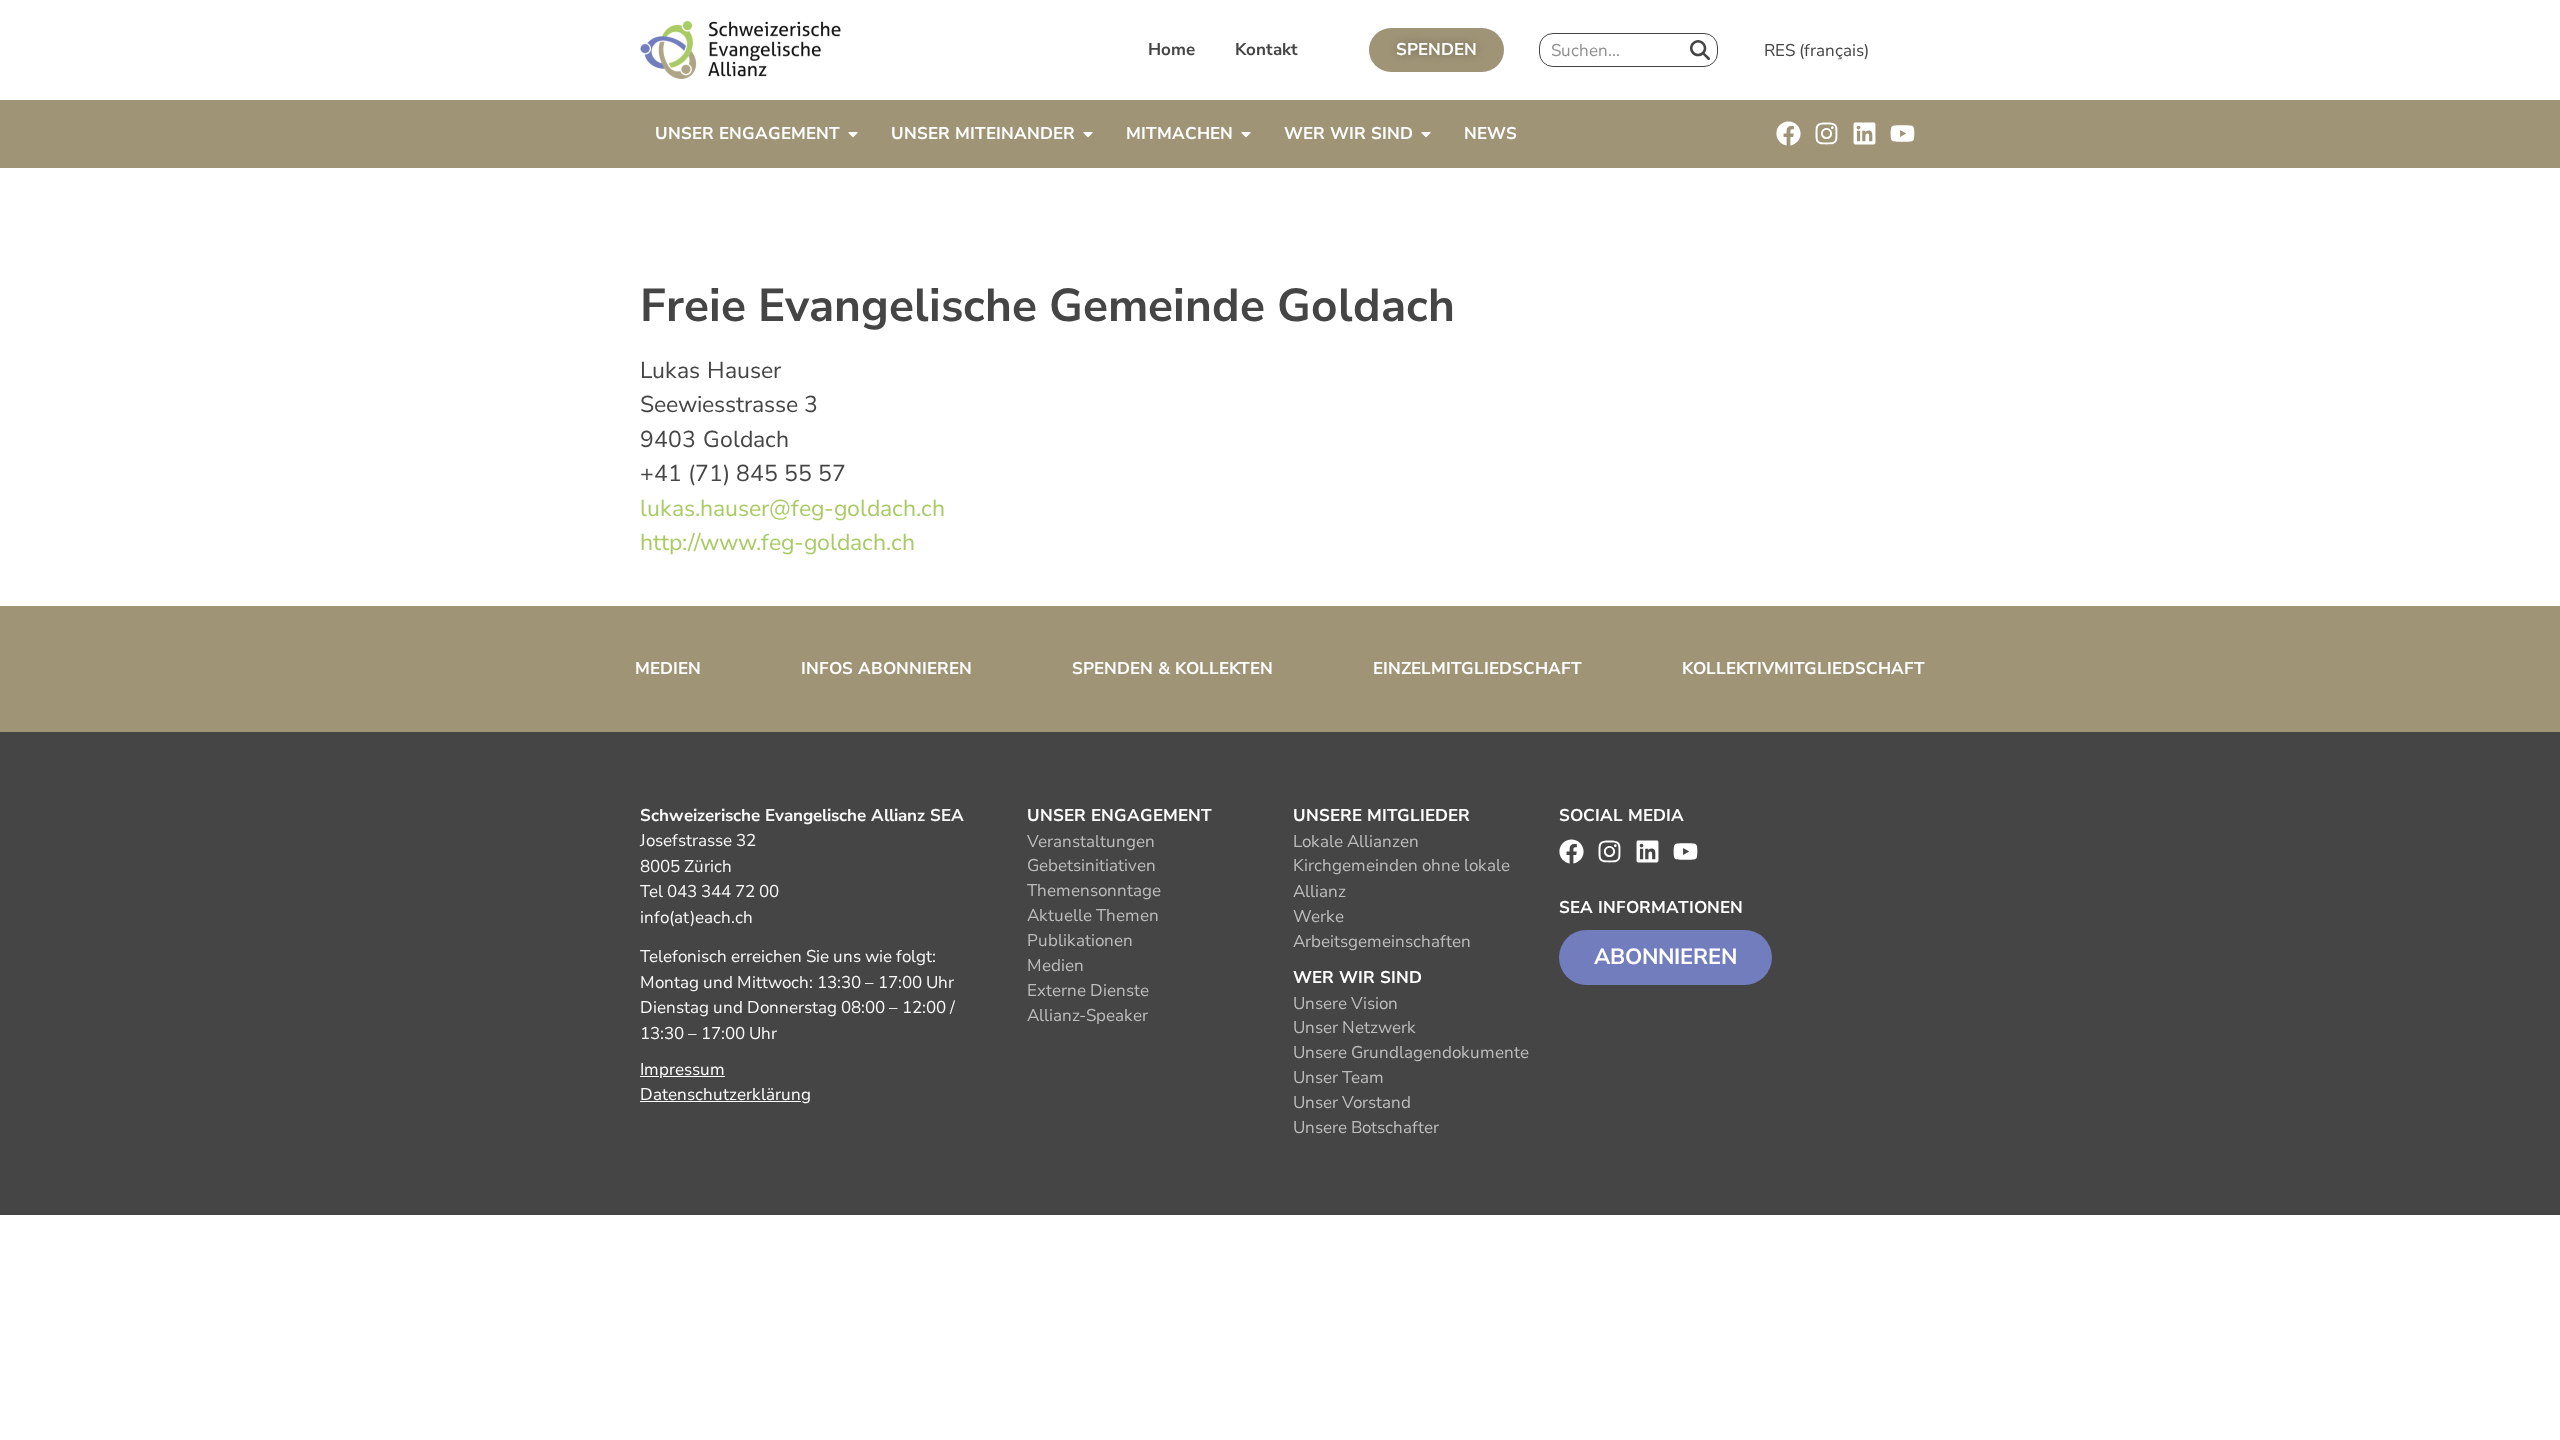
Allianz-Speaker (1087, 1015)
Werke (1318, 916)
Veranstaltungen (1091, 841)
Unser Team (1338, 1077)
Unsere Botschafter (1366, 1127)
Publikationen (1080, 940)
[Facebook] (1788, 133)
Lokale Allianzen (1356, 841)
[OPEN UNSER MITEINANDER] (1088, 134)
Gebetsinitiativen (1091, 865)
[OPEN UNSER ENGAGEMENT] (853, 134)
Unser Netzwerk (1354, 1027)
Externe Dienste (1088, 990)
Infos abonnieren (886, 668)
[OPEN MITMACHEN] (1246, 134)
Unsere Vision (1345, 1003)
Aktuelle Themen (1093, 915)
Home (1171, 49)
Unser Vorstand (1352, 1102)
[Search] (1700, 50)
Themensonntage (1094, 890)
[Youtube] (1902, 133)
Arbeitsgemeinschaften (1382, 941)
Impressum (682, 1069)
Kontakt (1266, 49)
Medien (668, 668)
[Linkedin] (1864, 133)
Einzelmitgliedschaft (1477, 668)
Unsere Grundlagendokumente (1411, 1052)
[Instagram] (1826, 133)
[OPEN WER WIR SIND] (1426, 134)
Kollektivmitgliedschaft (1803, 668)
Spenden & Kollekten (1172, 668)
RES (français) (1816, 50)
